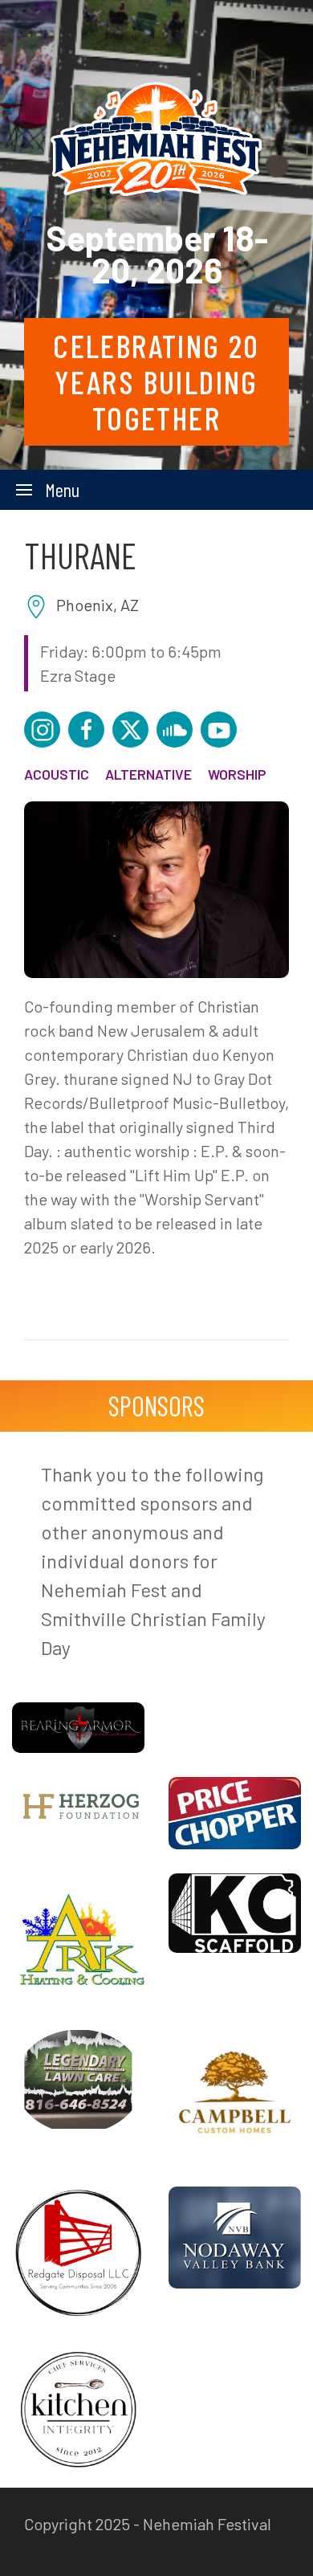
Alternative (148, 774)
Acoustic (57, 774)
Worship (237, 774)
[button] (48, 490)
